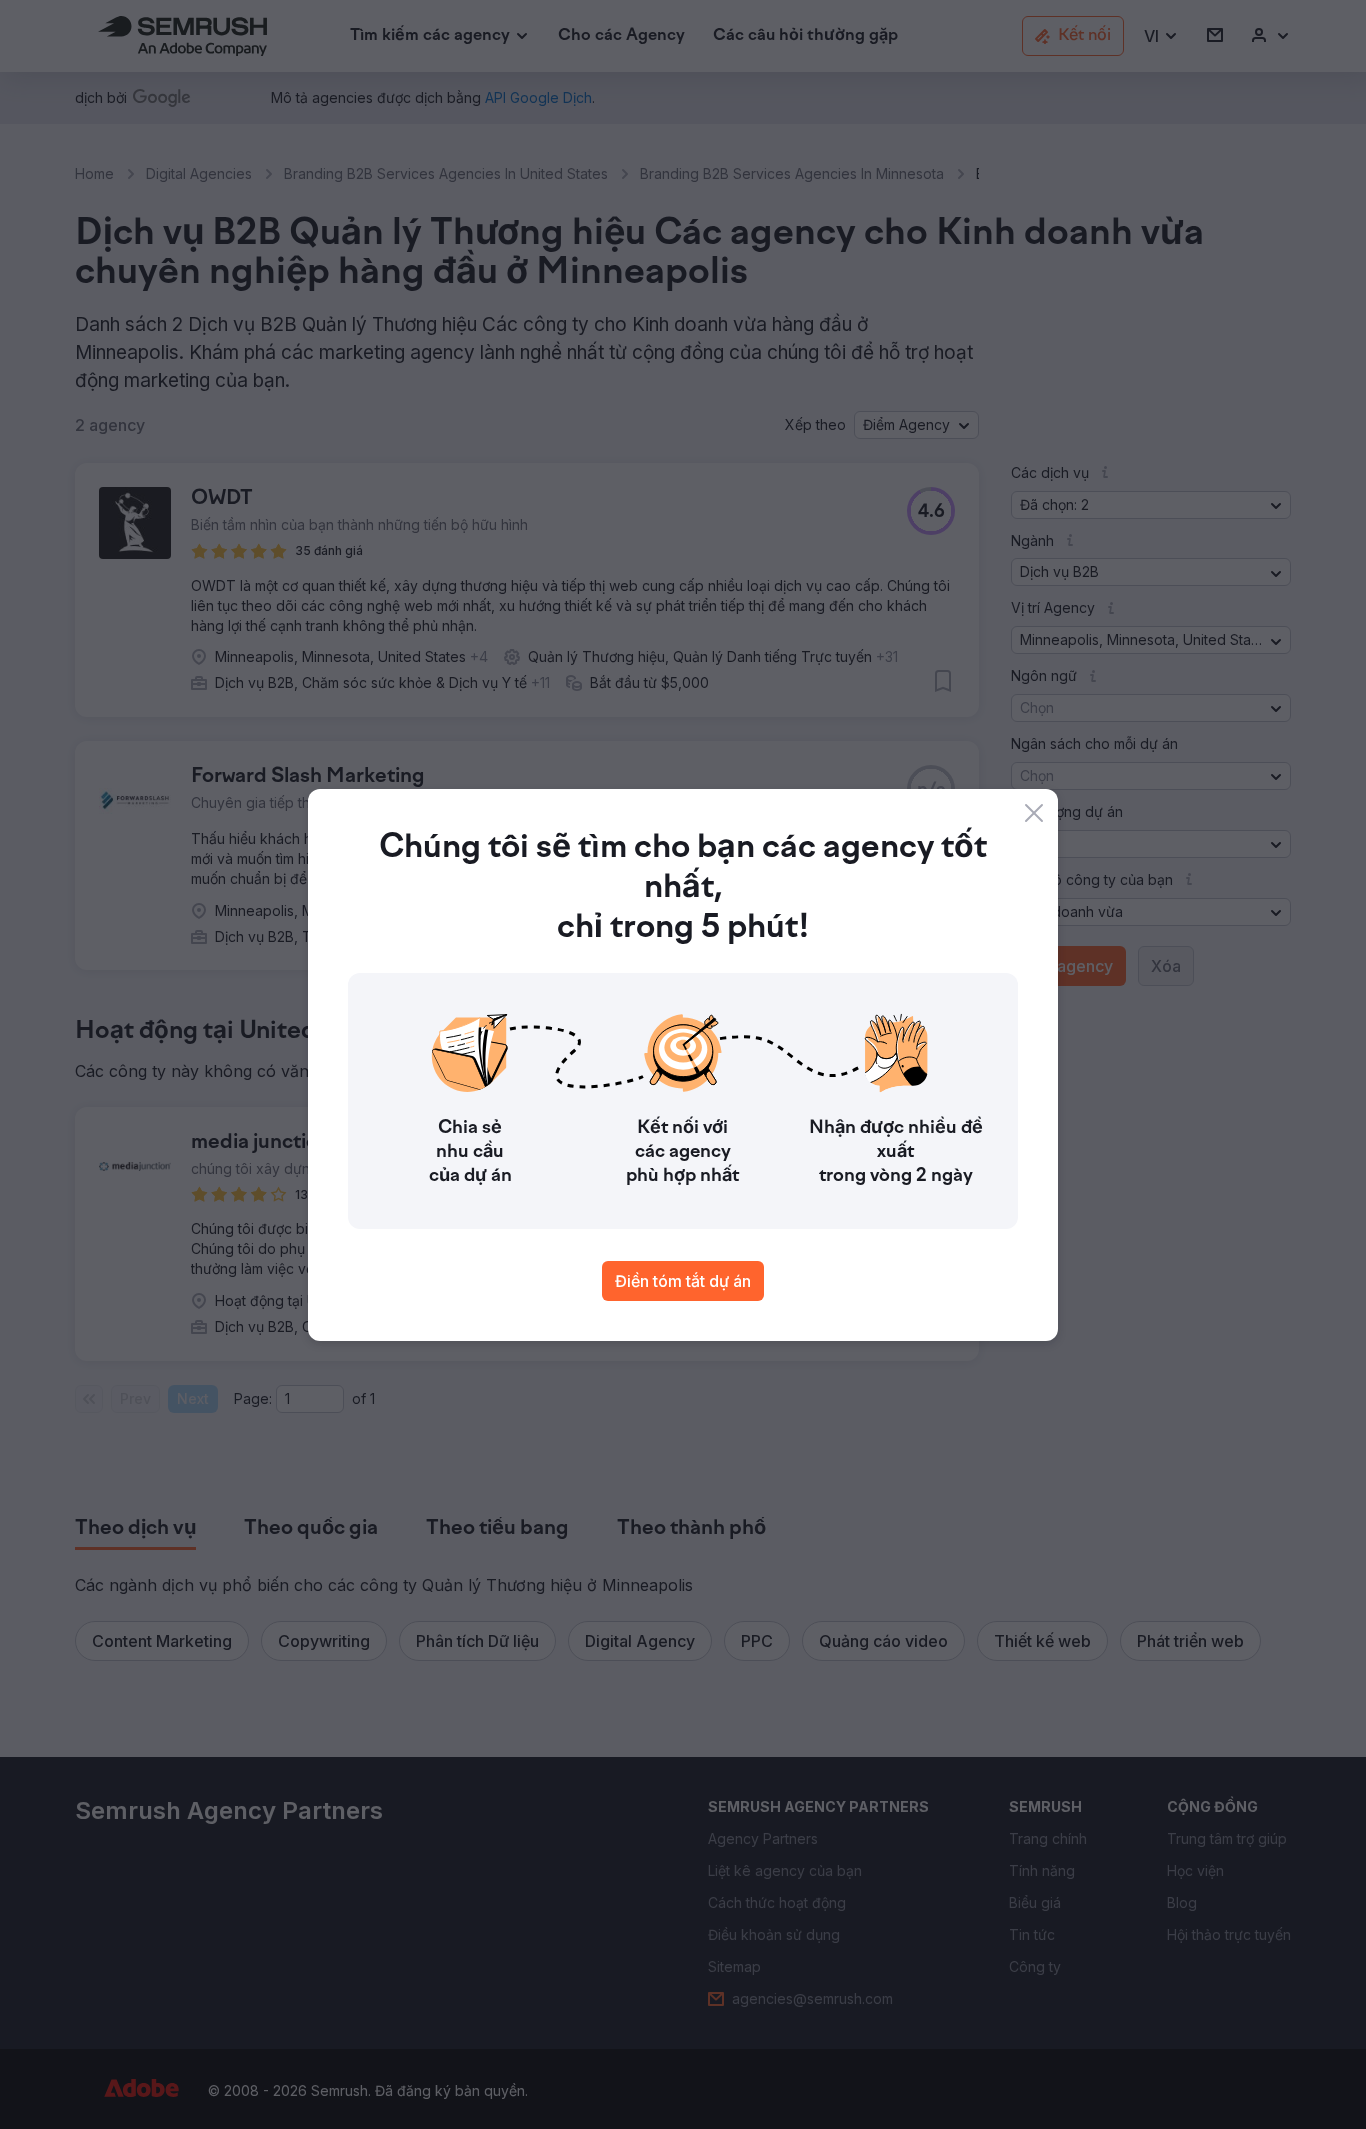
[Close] (1034, 813)
